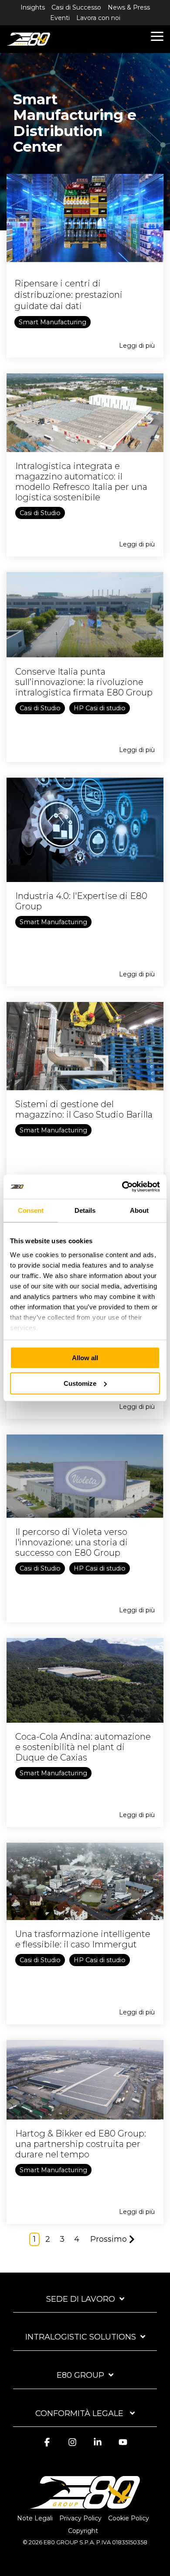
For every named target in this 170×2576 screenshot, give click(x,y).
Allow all (85, 1358)
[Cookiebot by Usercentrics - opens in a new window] (122, 1187)
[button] (157, 36)
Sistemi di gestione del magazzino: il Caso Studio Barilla (84, 1109)
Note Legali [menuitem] (35, 2518)
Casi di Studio (40, 513)
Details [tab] (85, 1210)
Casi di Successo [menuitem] (76, 7)
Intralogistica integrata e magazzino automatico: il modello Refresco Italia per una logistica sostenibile (81, 482)
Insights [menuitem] (33, 7)
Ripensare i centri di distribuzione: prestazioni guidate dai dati (68, 295)
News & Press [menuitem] (129, 7)
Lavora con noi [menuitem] (98, 18)
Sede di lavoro (81, 2299)
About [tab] (139, 1210)
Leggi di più (137, 346)
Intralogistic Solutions (81, 2337)
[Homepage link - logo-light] (85, 2504)
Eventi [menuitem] (60, 18)
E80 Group (80, 2375)
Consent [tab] (31, 1210)
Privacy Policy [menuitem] (80, 2518)
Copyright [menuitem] (83, 2531)
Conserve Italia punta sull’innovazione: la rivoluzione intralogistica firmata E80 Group (84, 682)
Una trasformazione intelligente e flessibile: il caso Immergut (83, 1939)
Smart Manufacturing (53, 322)
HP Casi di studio (100, 708)
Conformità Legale (80, 2413)
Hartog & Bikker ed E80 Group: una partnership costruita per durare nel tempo (81, 2144)
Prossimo (109, 2239)
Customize (80, 1383)
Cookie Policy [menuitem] (129, 2518)
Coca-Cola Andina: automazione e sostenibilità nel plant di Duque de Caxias (83, 1747)
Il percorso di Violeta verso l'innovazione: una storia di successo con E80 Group (71, 1542)
